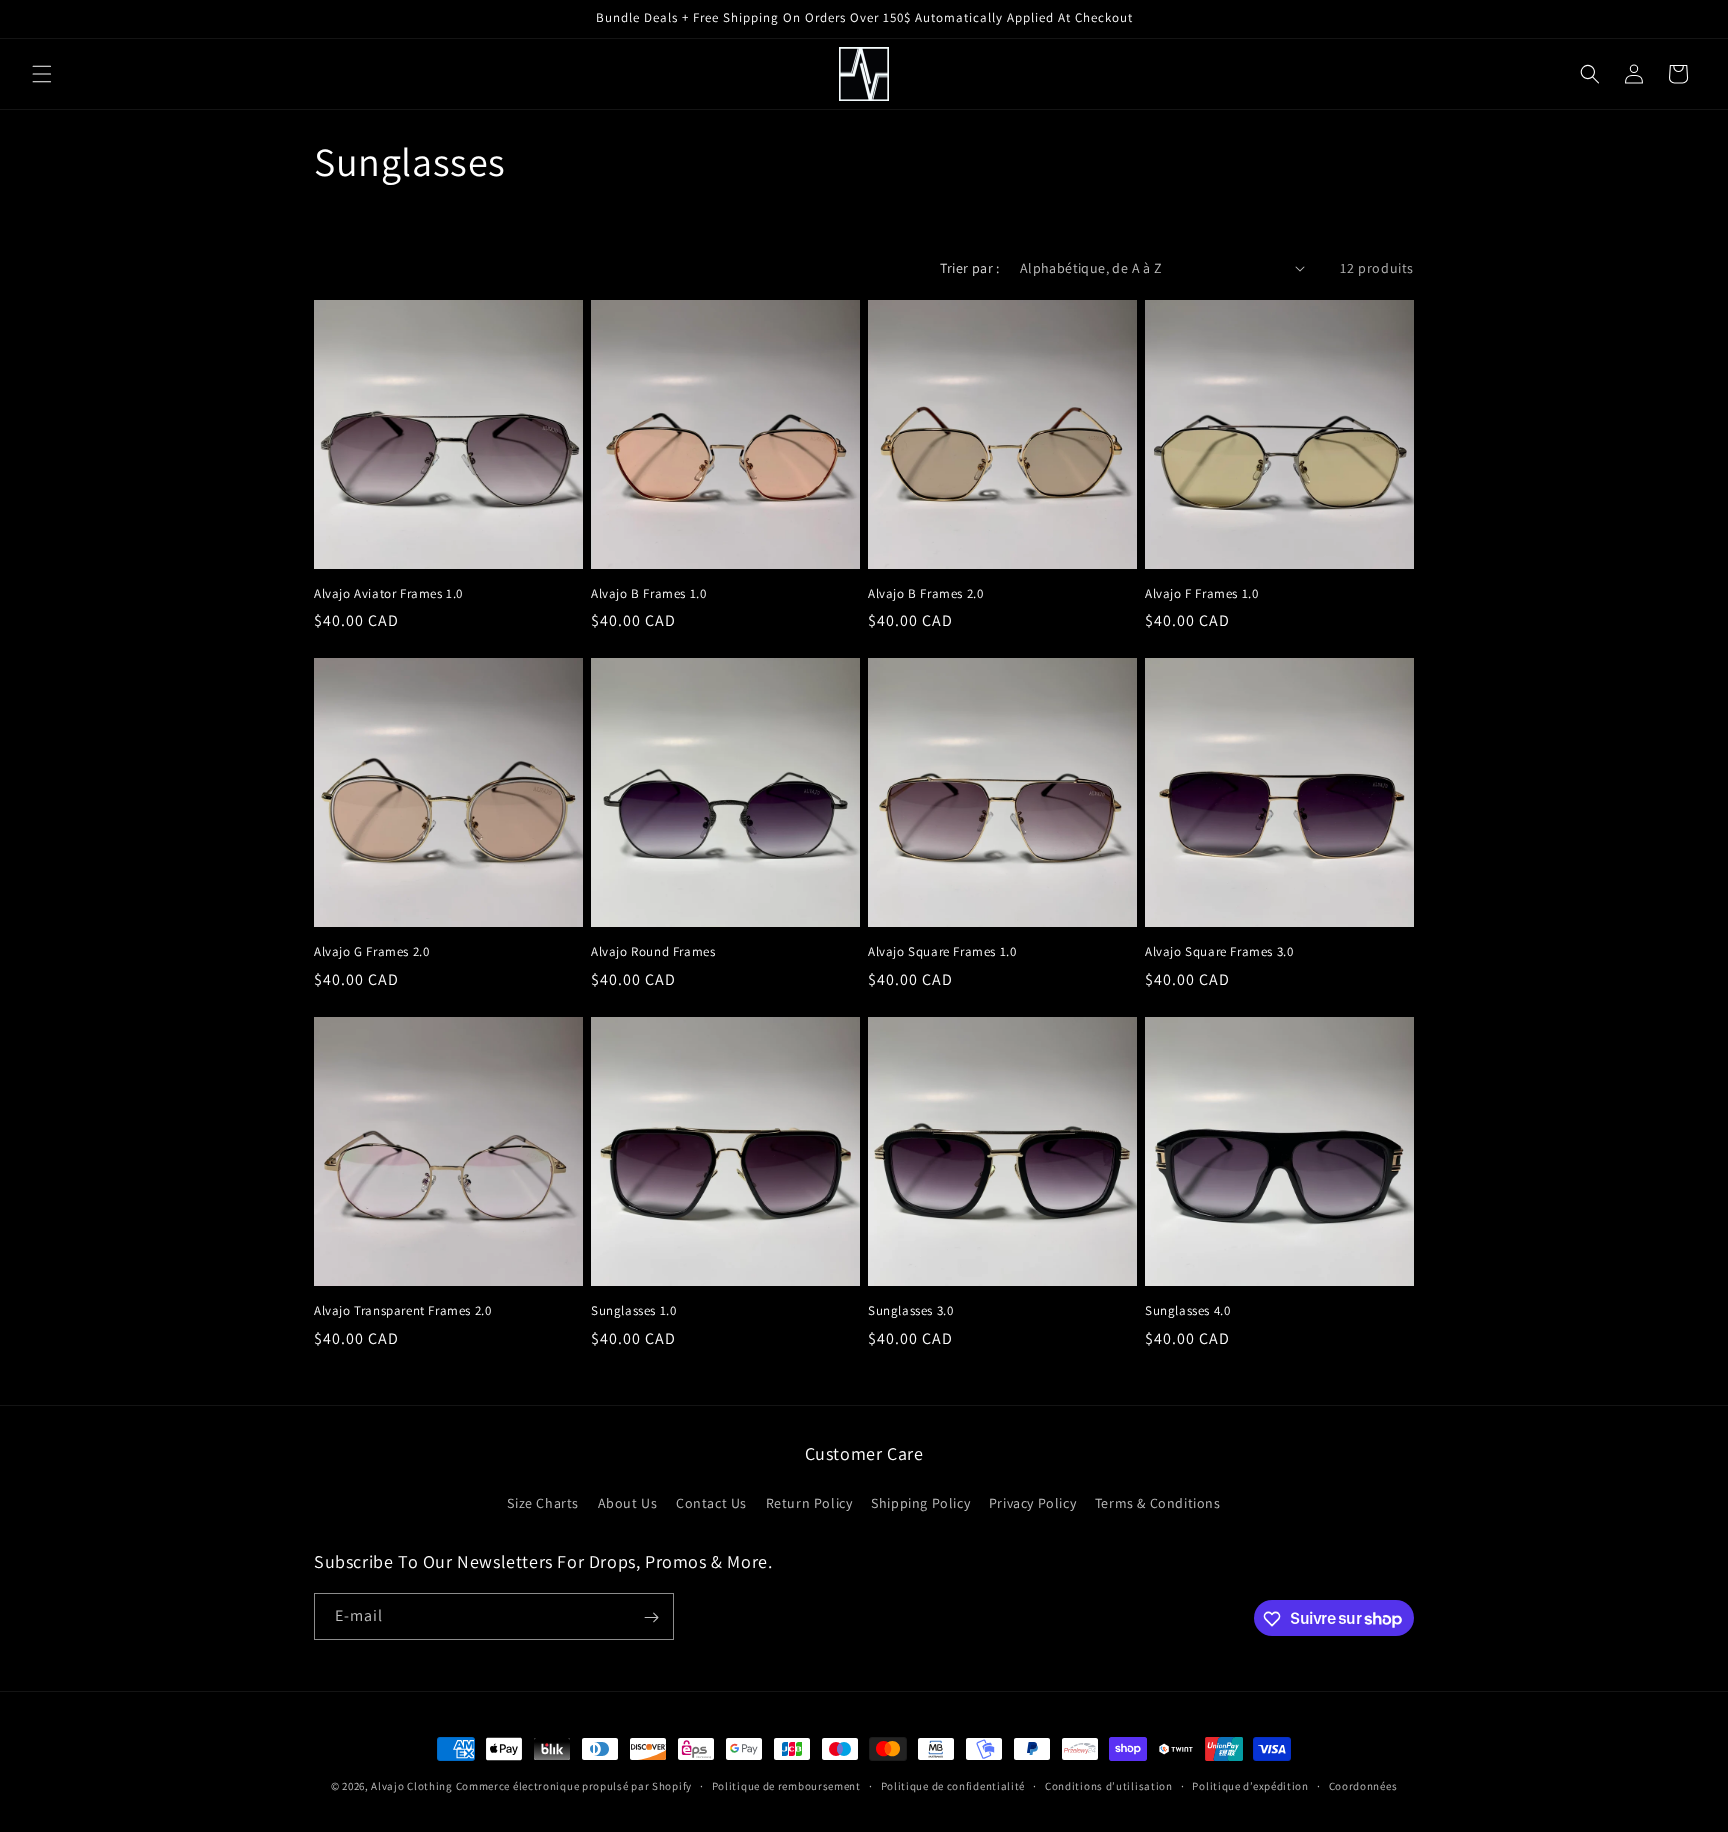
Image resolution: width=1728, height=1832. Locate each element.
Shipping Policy (920, 1502)
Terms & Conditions (1158, 1502)
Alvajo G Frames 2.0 (371, 952)
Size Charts (543, 1502)
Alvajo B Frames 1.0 (648, 594)
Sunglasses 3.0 (910, 1311)
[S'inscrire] (651, 1617)
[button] (42, 74)
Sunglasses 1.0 (633, 1311)
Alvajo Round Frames (653, 952)
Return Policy (809, 1502)
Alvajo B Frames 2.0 (925, 594)
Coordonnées (1363, 1785)
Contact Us (711, 1502)
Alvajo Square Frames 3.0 (1219, 952)
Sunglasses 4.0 (1187, 1311)
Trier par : (969, 268)
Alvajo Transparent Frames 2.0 (402, 1311)
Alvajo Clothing (412, 1786)
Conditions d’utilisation (1109, 1785)
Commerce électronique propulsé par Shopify (574, 1786)
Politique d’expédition (1250, 1785)
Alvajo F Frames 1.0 (1201, 594)
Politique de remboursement (786, 1785)
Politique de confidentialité (953, 1785)
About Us (628, 1502)
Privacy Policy (1032, 1502)
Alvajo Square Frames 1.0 (942, 952)
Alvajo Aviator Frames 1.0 (388, 594)
